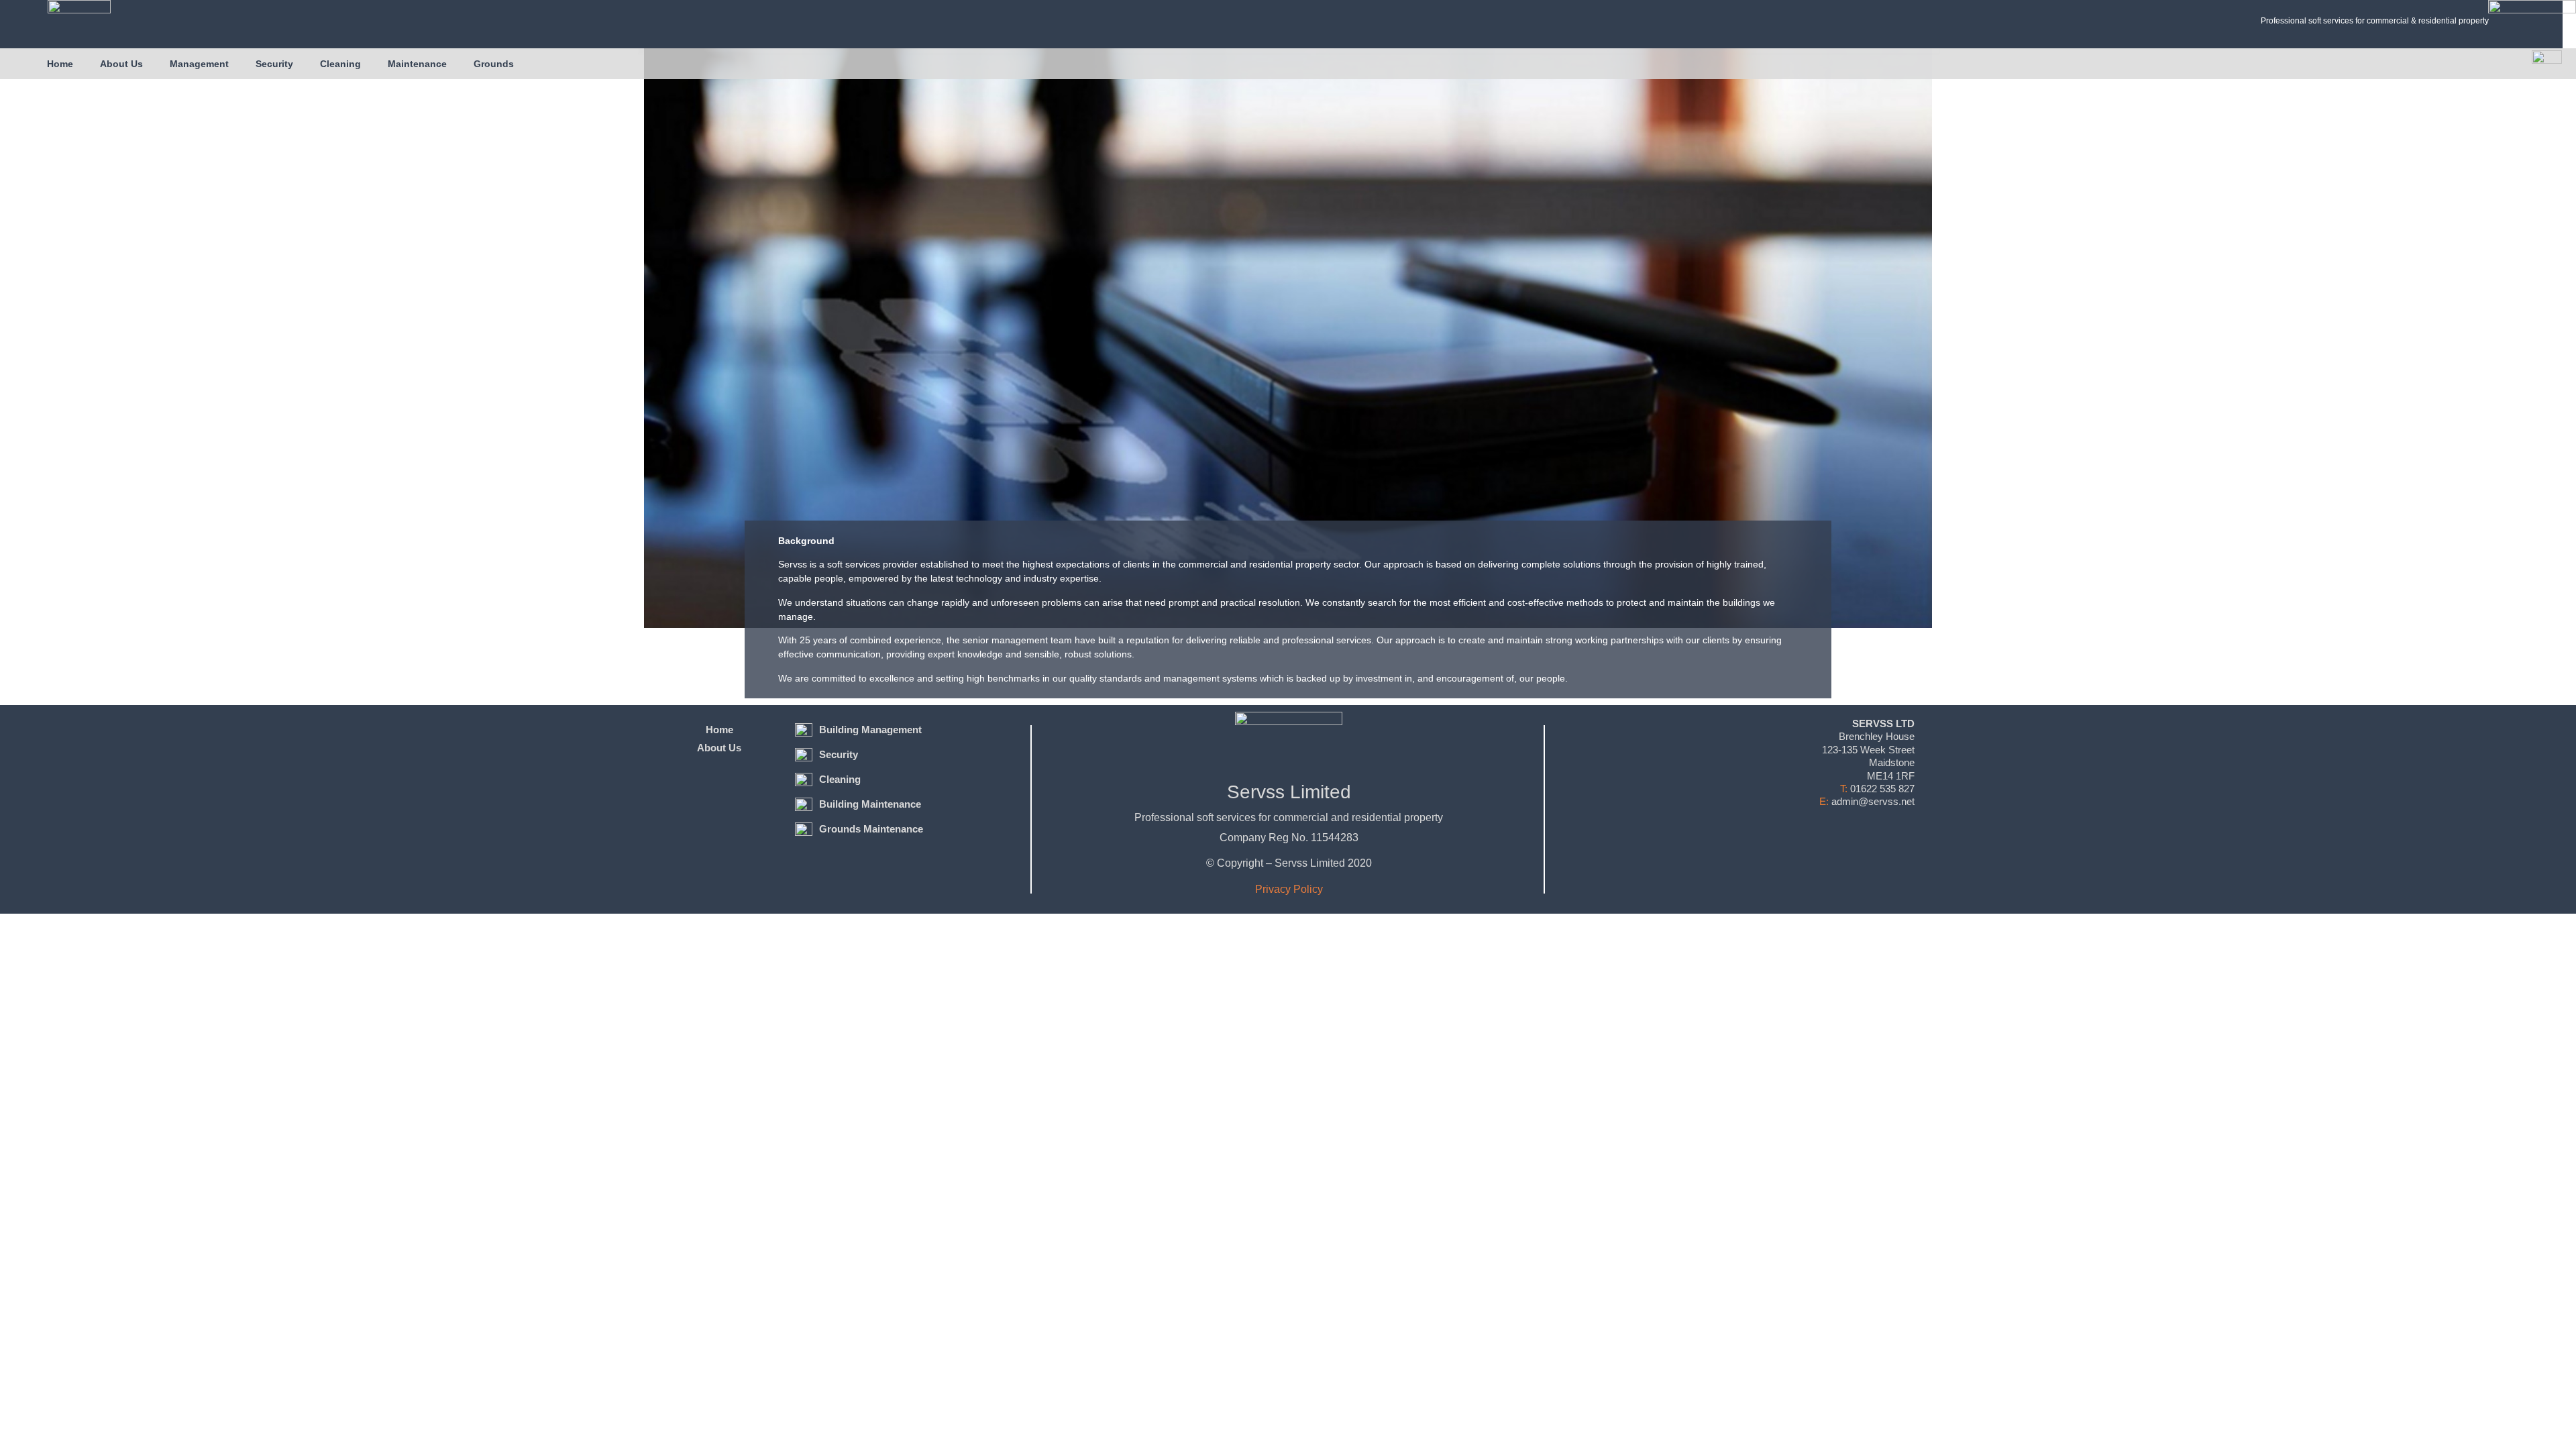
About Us (121, 64)
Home (60, 64)
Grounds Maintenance (871, 829)
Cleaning (340, 64)
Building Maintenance (870, 804)
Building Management (870, 730)
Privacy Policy (1289, 889)
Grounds (494, 64)
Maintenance (417, 64)
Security (274, 64)
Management (199, 64)
